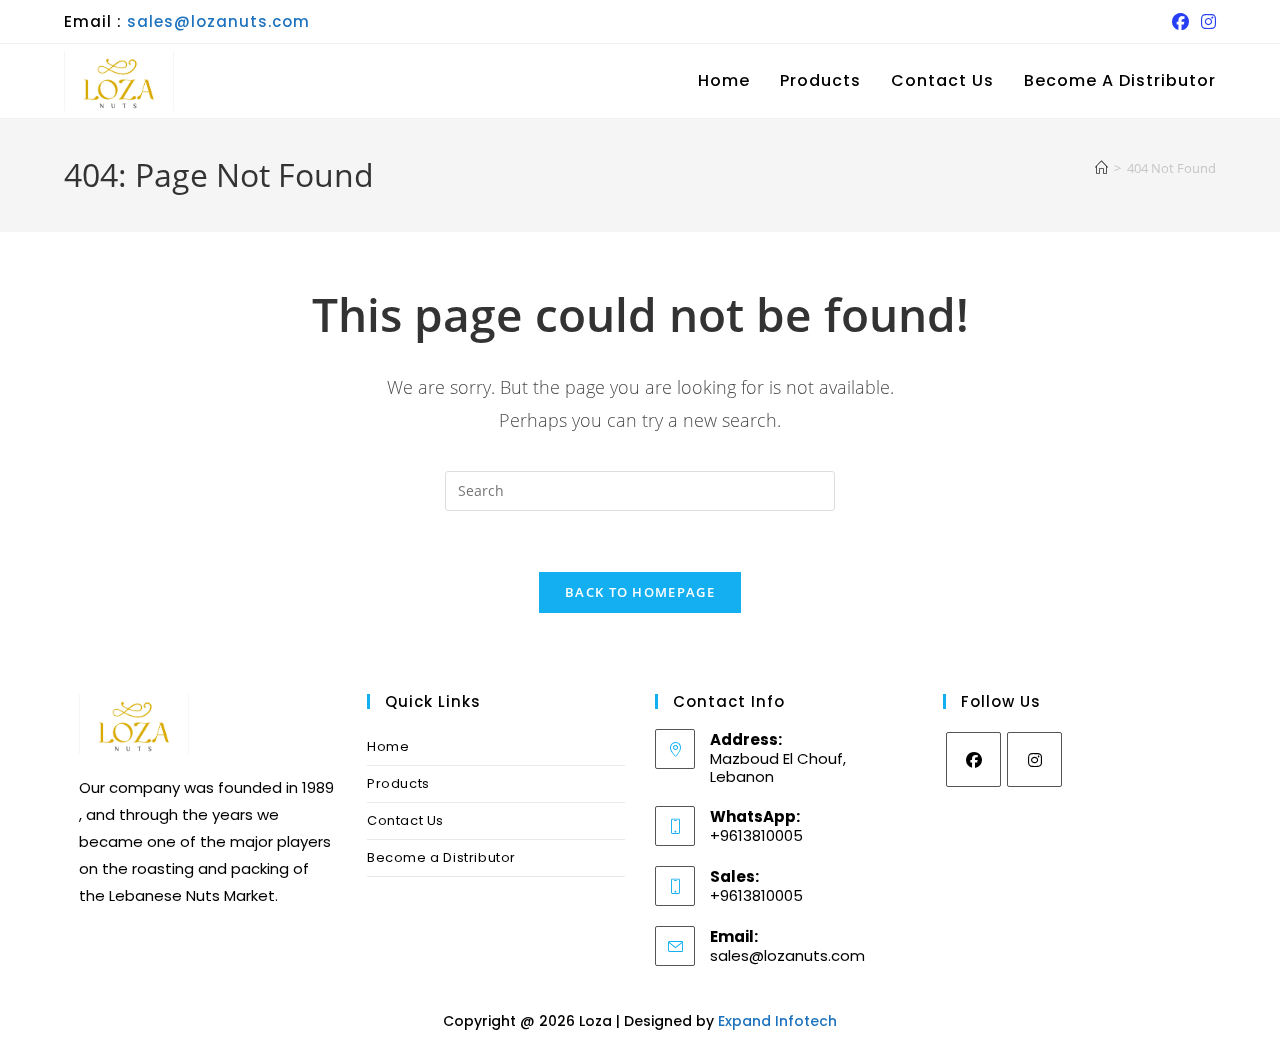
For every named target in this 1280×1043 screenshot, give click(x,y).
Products (398, 783)
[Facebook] (973, 759)
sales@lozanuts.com (218, 21)
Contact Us (405, 820)
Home (388, 746)
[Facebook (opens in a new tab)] (1180, 22)
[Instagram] (1034, 759)
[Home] (1101, 168)
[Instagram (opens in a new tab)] (1205, 22)
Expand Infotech (777, 1021)
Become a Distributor (441, 857)
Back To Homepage (640, 592)
